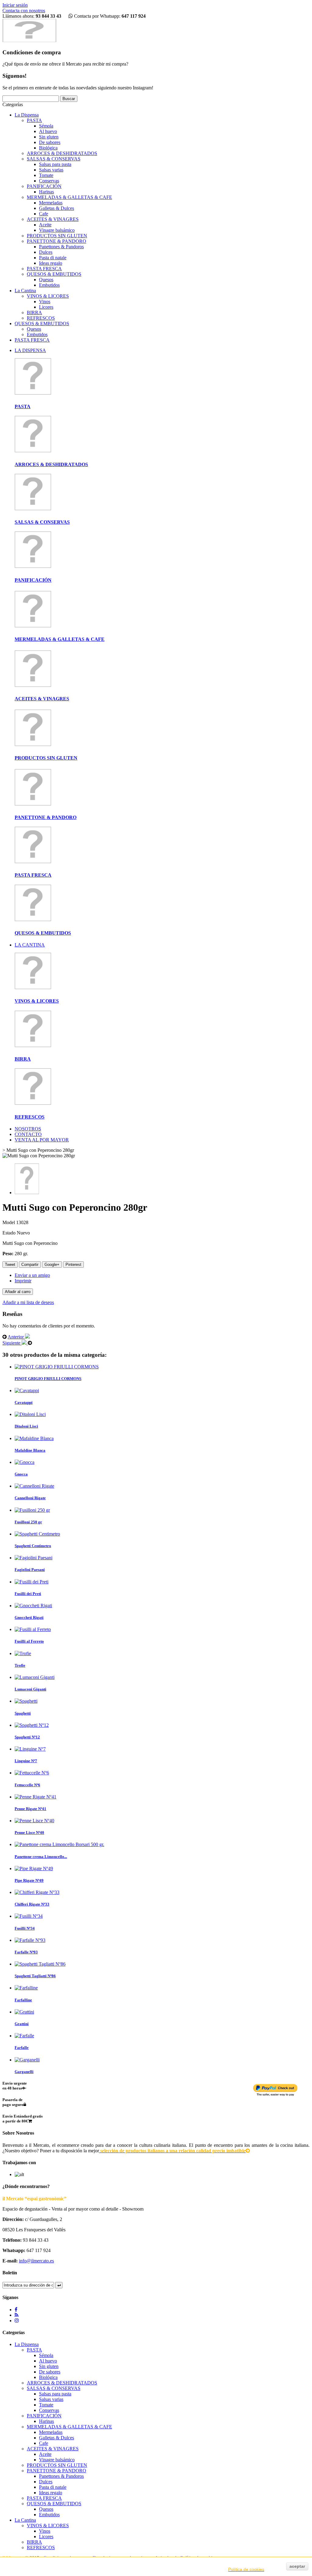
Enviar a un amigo (32, 1275)
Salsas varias (51, 170)
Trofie (20, 1665)
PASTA (34, 120)
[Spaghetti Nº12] (32, 1725)
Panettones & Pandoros (61, 247)
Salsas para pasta (55, 164)
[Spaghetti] (26, 1701)
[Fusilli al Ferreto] (33, 1629)
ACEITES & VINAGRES (53, 219)
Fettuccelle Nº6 (27, 1785)
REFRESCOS (41, 318)
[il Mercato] (29, 40)
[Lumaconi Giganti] (35, 1677)
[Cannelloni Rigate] (34, 1486)
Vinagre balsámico (57, 230)
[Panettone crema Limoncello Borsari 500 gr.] (59, 1844)
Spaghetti (23, 1713)
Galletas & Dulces (57, 208)
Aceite (45, 225)
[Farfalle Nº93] (30, 1940)
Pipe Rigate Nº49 (29, 1880)
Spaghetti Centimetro (33, 1546)
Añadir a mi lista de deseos (28, 1302)
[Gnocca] (25, 1462)
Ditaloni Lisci (26, 1426)
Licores (46, 307)
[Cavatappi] (27, 1390)
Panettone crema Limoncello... (41, 1857)
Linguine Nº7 (26, 1761)
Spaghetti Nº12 (27, 1737)
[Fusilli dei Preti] (32, 1582)
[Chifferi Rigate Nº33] (37, 1892)
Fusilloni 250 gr (28, 1522)
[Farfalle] (24, 2036)
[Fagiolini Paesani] (34, 1558)
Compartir (30, 1265)
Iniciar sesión (15, 5)
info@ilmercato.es (36, 2261)
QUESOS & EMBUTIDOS (54, 274)
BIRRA (34, 313)
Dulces (46, 252)
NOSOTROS (28, 1129)
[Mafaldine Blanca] (34, 1438)
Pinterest (73, 1265)
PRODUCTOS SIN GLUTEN (57, 236)
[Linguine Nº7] (30, 1749)
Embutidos (49, 285)
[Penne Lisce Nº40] (34, 1821)
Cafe (44, 214)
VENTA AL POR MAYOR (42, 1140)
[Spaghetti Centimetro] (37, 1534)
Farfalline (23, 2000)
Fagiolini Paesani (30, 1570)
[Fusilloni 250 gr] (32, 1510)
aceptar (297, 2566)
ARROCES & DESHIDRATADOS (62, 153)
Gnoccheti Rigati (29, 1617)
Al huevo (48, 131)
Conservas (49, 181)
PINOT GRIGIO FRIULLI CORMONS (48, 1379)
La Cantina (25, 291)
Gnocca (21, 1474)
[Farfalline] (26, 1988)
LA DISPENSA (30, 350)
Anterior (16, 1337)
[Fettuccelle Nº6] (32, 1773)
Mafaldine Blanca (30, 1450)
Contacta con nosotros (24, 11)
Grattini (22, 2024)
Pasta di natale (53, 258)
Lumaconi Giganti (30, 1689)
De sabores (50, 142)
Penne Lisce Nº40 (29, 1832)
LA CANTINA (30, 945)
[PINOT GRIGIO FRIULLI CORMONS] (57, 1367)
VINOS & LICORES (48, 296)
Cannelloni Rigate (30, 1498)
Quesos (46, 280)
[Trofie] (23, 1653)
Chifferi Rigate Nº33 (32, 1904)
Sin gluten (49, 137)
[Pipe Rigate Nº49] (34, 1868)
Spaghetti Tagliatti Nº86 (35, 1976)
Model (9, 1222)
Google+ (52, 1265)
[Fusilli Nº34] (29, 1916)
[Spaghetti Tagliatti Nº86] (40, 1964)
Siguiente (12, 1343)
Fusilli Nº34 (25, 1928)
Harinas (46, 192)
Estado (10, 1233)
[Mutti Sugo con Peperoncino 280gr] (27, 1193)
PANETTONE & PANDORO (57, 241)
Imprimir (23, 1281)
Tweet (10, 1265)
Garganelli (24, 2072)
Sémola (46, 126)
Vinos (45, 302)
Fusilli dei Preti (28, 1594)
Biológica (48, 148)
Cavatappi (24, 1402)
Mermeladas (51, 203)
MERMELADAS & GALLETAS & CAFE (69, 197)
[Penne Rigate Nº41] (35, 1797)
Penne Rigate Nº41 (30, 1809)
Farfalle (22, 2048)
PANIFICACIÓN (44, 186)
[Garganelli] (27, 2060)
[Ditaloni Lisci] (30, 1414)
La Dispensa (27, 115)
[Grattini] (24, 2012)
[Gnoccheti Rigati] (33, 1606)
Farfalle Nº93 (26, 1952)
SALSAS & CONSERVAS (54, 159)
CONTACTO (28, 1134)
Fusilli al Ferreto (29, 1641)
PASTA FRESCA (44, 269)
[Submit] (59, 2285)
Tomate (46, 175)
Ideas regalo (51, 263)
